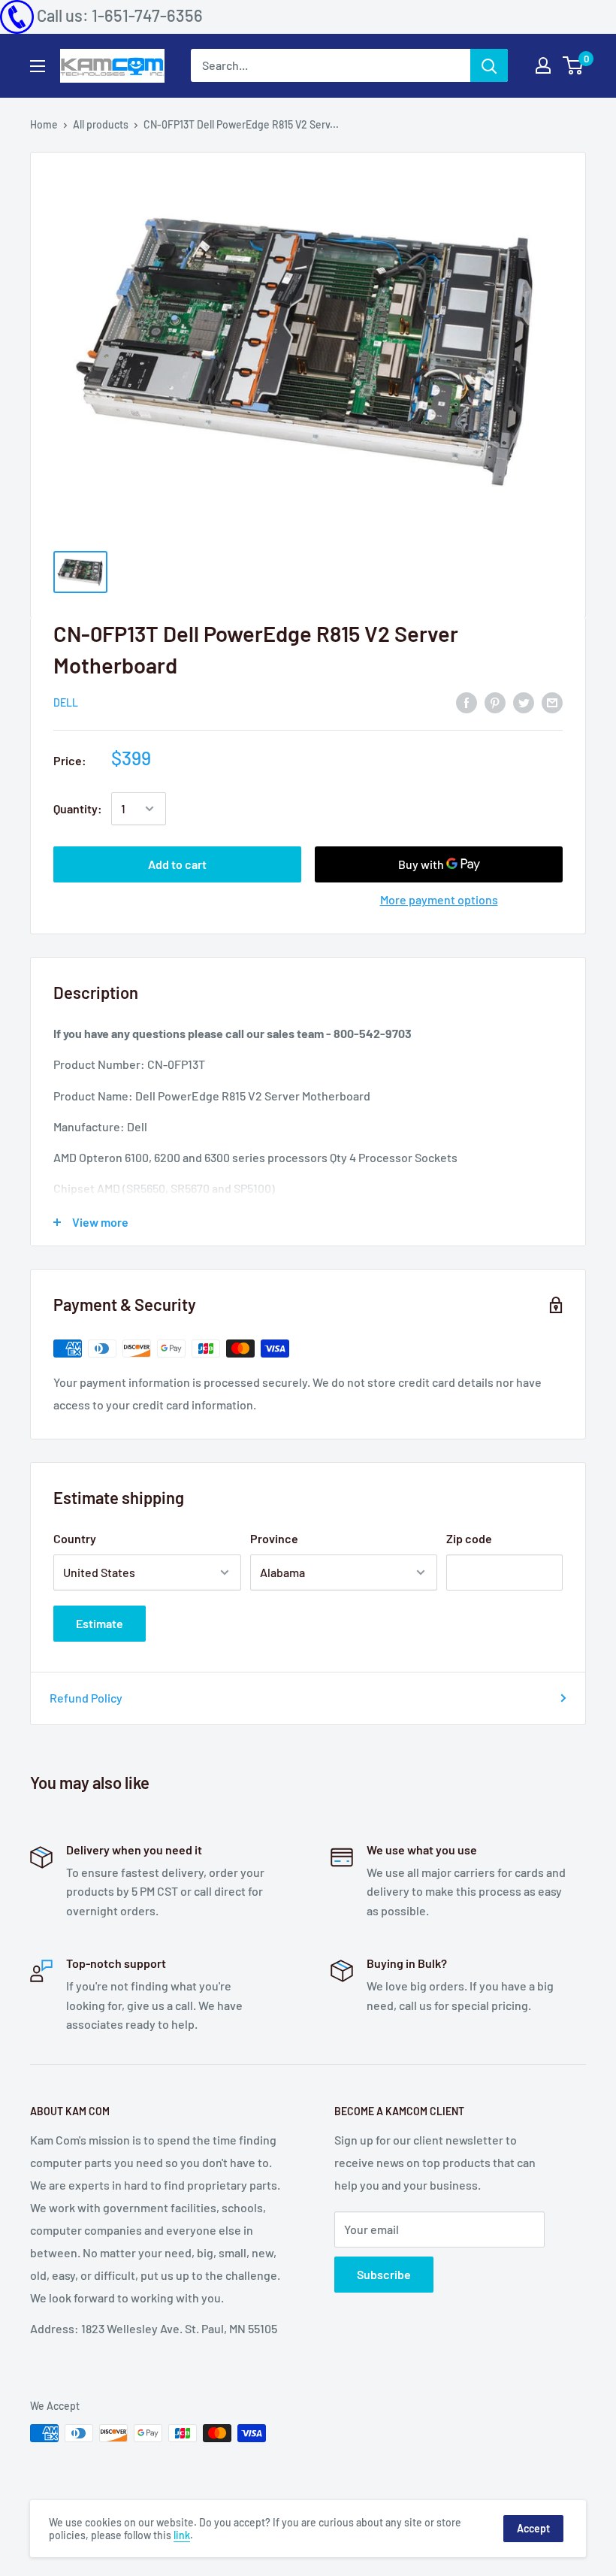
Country (75, 1538)
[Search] (489, 65)
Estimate (100, 1623)
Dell (66, 702)
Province (274, 1538)
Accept (533, 2528)
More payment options (439, 899)
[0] (574, 65)
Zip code (469, 1538)
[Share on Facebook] (467, 702)
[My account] (543, 65)
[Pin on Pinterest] (495, 702)
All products (101, 124)
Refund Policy (86, 1698)
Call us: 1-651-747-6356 (120, 15)
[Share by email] (552, 702)
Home (44, 124)
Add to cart (177, 864)
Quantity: (78, 808)
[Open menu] (38, 66)
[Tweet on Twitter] (524, 702)
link (182, 2535)
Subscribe (384, 2274)
